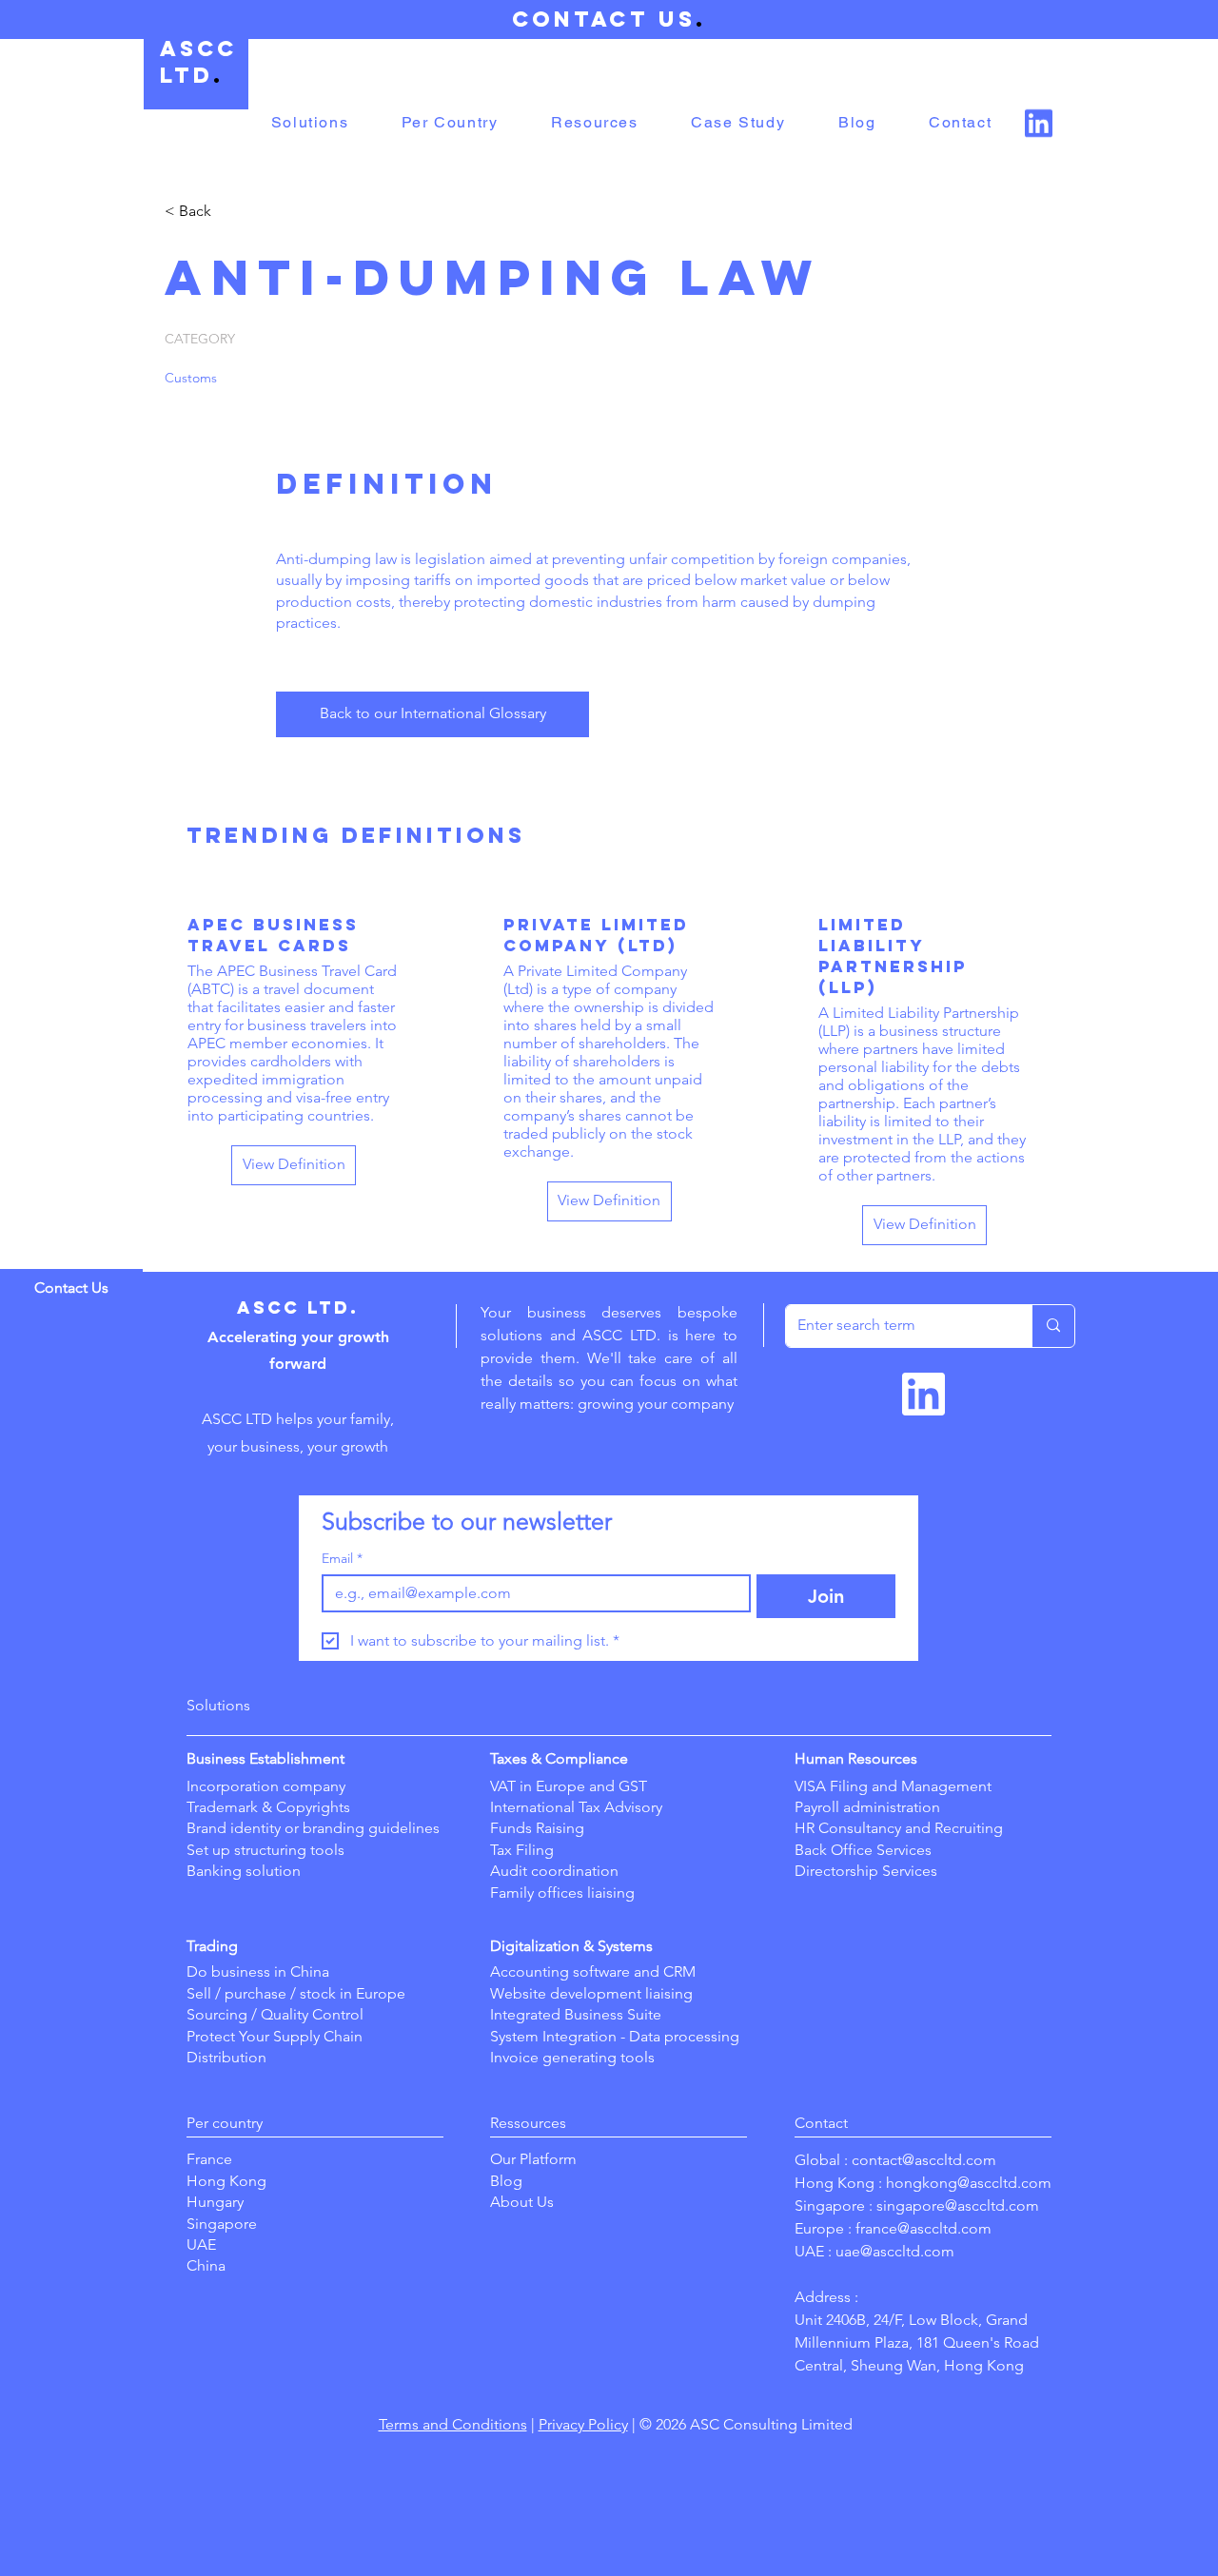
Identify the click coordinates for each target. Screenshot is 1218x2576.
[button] (310, 123)
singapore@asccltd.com (958, 2205)
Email (342, 1559)
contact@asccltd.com (924, 2160)
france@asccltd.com (923, 2228)
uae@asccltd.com (895, 2251)
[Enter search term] (1053, 1326)
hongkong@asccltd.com (969, 2183)
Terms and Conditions (453, 2424)
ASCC (198, 49)
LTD (187, 75)
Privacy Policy (583, 2424)
